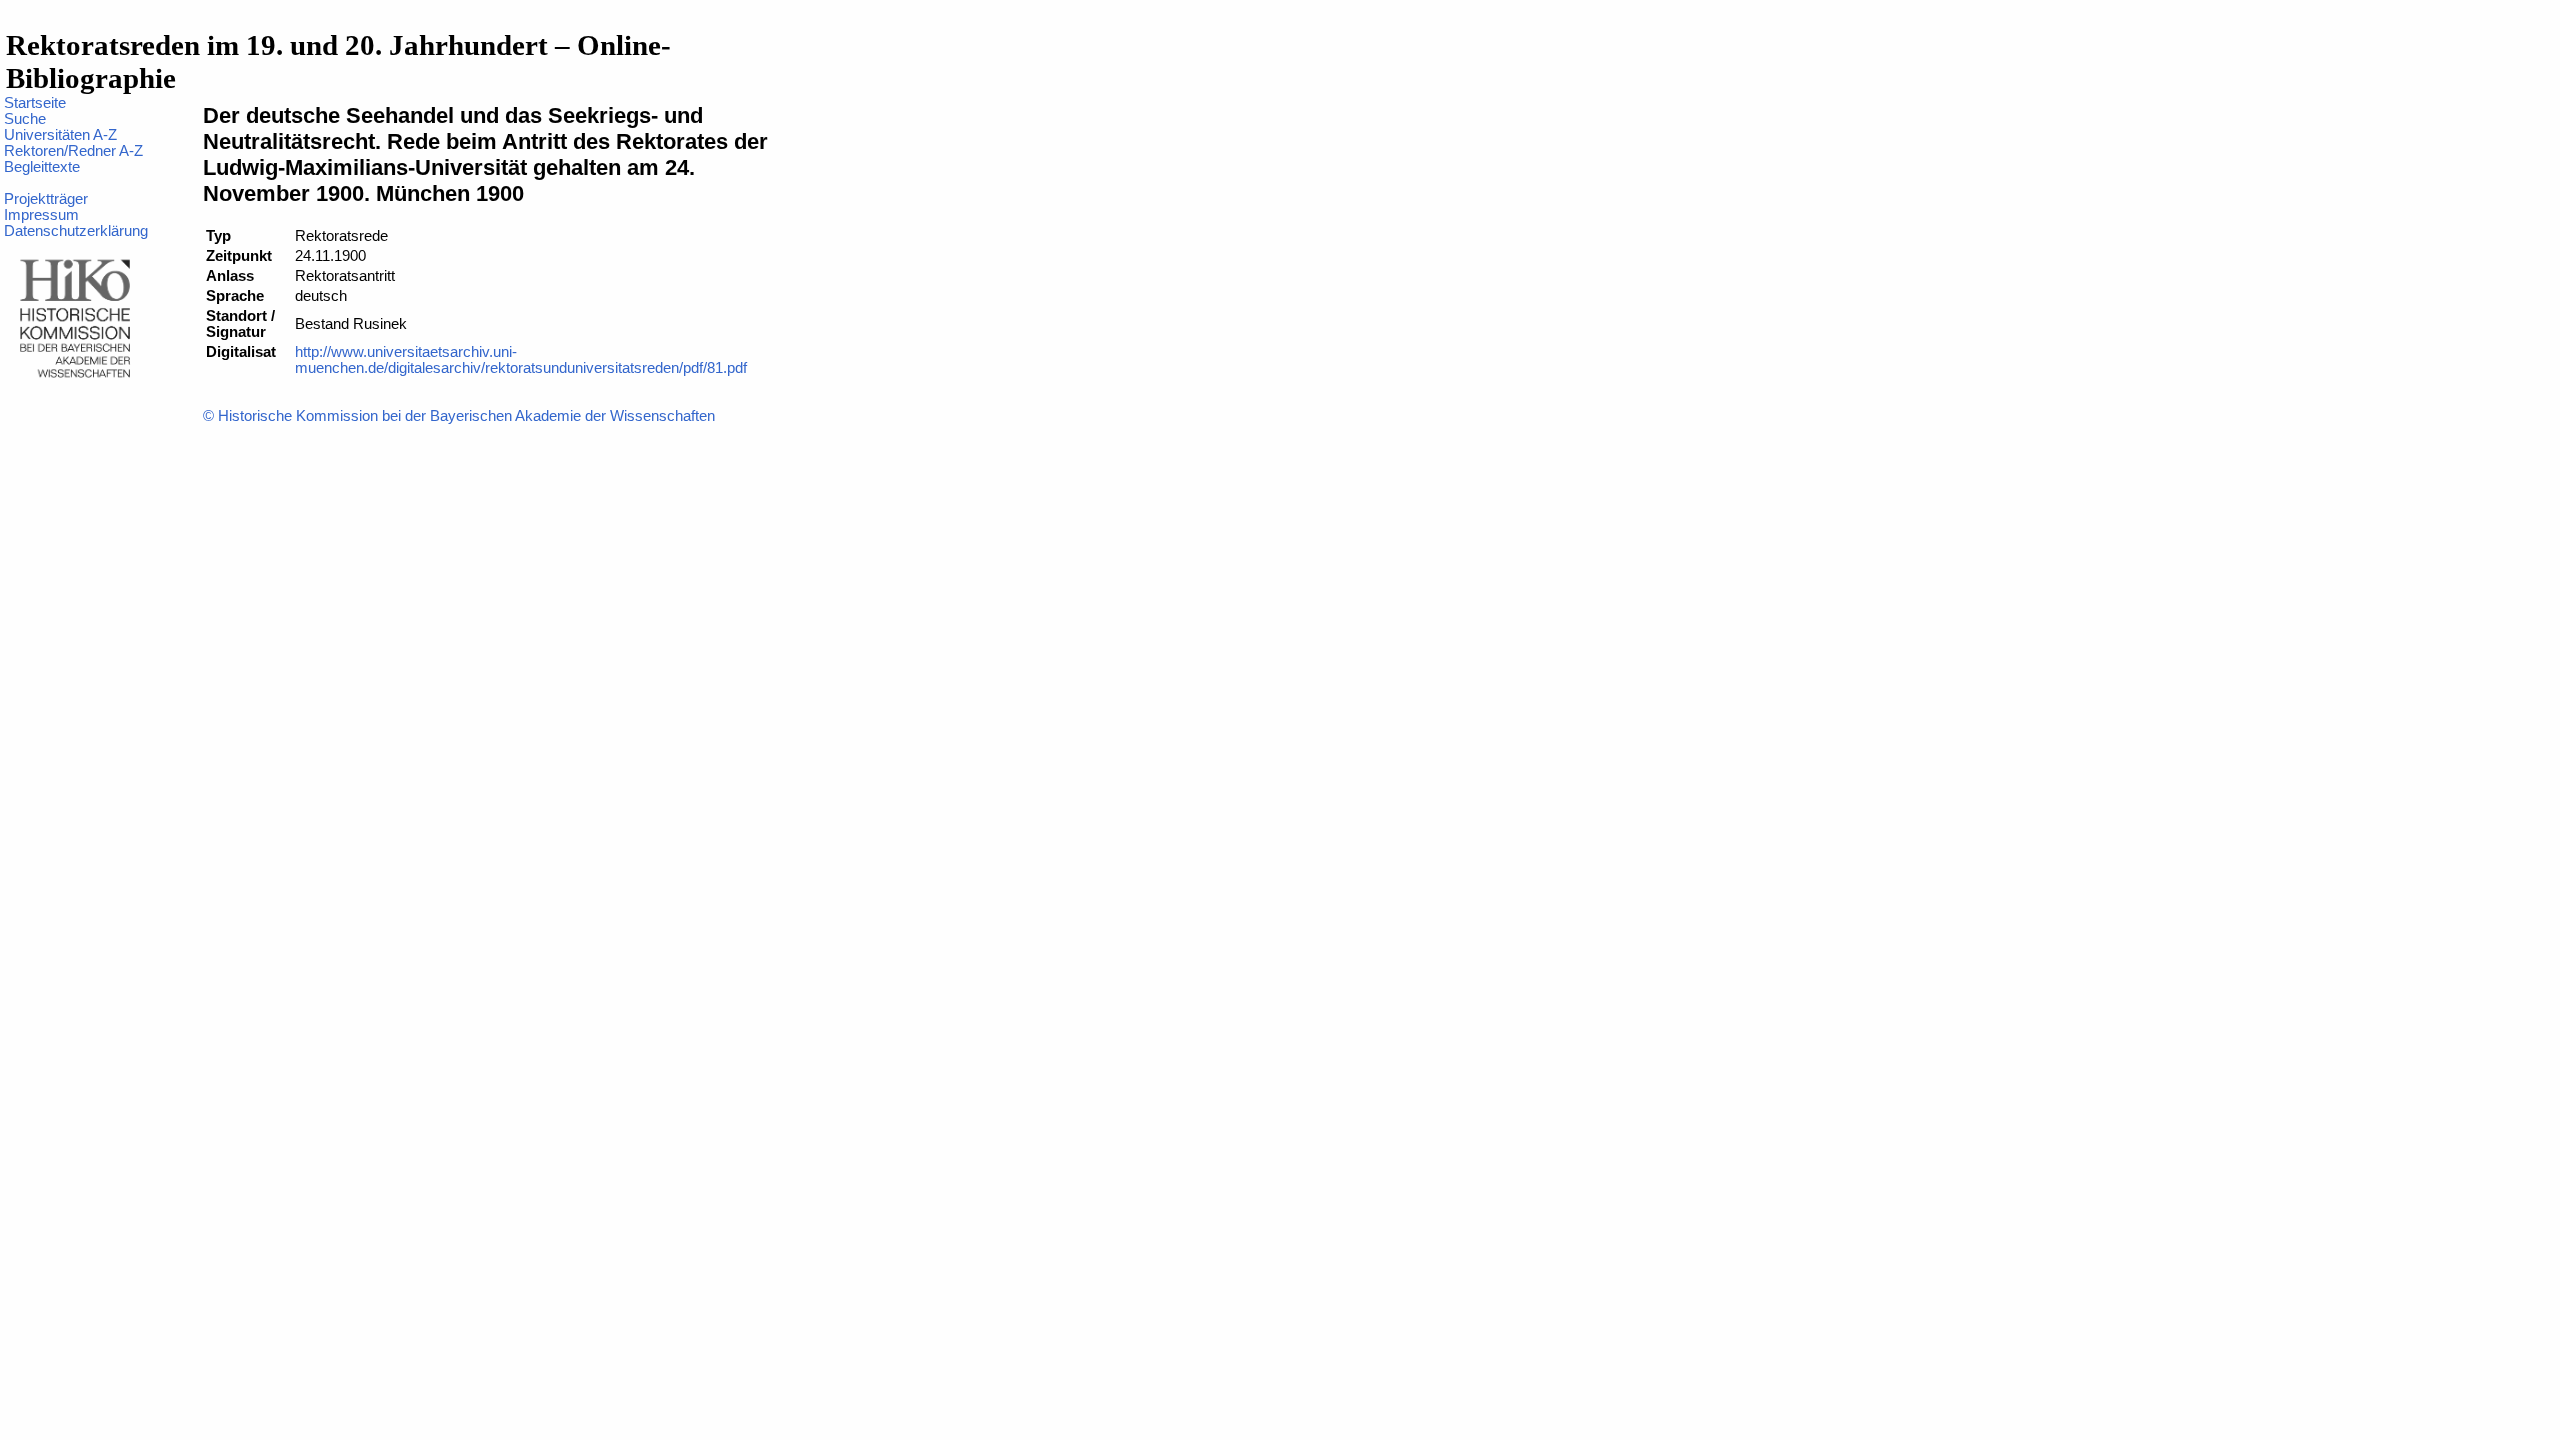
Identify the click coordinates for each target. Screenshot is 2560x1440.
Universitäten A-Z (60, 135)
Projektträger (46, 199)
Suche (25, 119)
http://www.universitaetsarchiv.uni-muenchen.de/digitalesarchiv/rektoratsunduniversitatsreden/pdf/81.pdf (521, 360)
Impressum (41, 215)
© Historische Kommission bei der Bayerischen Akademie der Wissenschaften (459, 416)
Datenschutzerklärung (76, 231)
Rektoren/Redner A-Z (73, 151)
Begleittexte (42, 167)
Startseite (35, 103)
